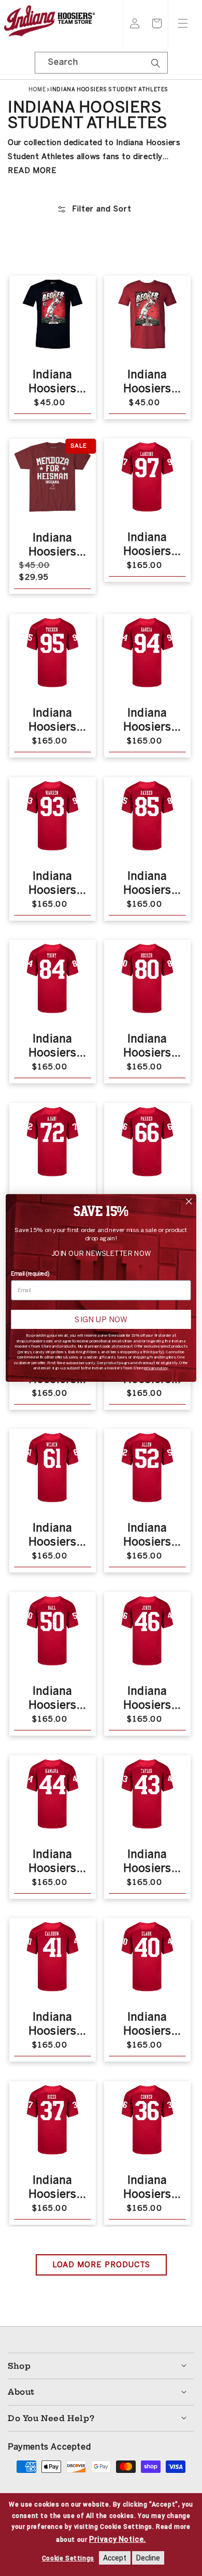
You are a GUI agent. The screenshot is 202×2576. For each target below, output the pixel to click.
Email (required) (30, 1274)
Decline (148, 2558)
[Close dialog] (189, 1201)
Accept (115, 2558)
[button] (157, 23)
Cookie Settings (68, 2558)
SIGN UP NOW (101, 1320)
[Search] (156, 66)
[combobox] (101, 63)
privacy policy (156, 1368)
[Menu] (183, 23)
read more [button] (32, 170)
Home (37, 90)
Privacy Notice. (118, 2539)
